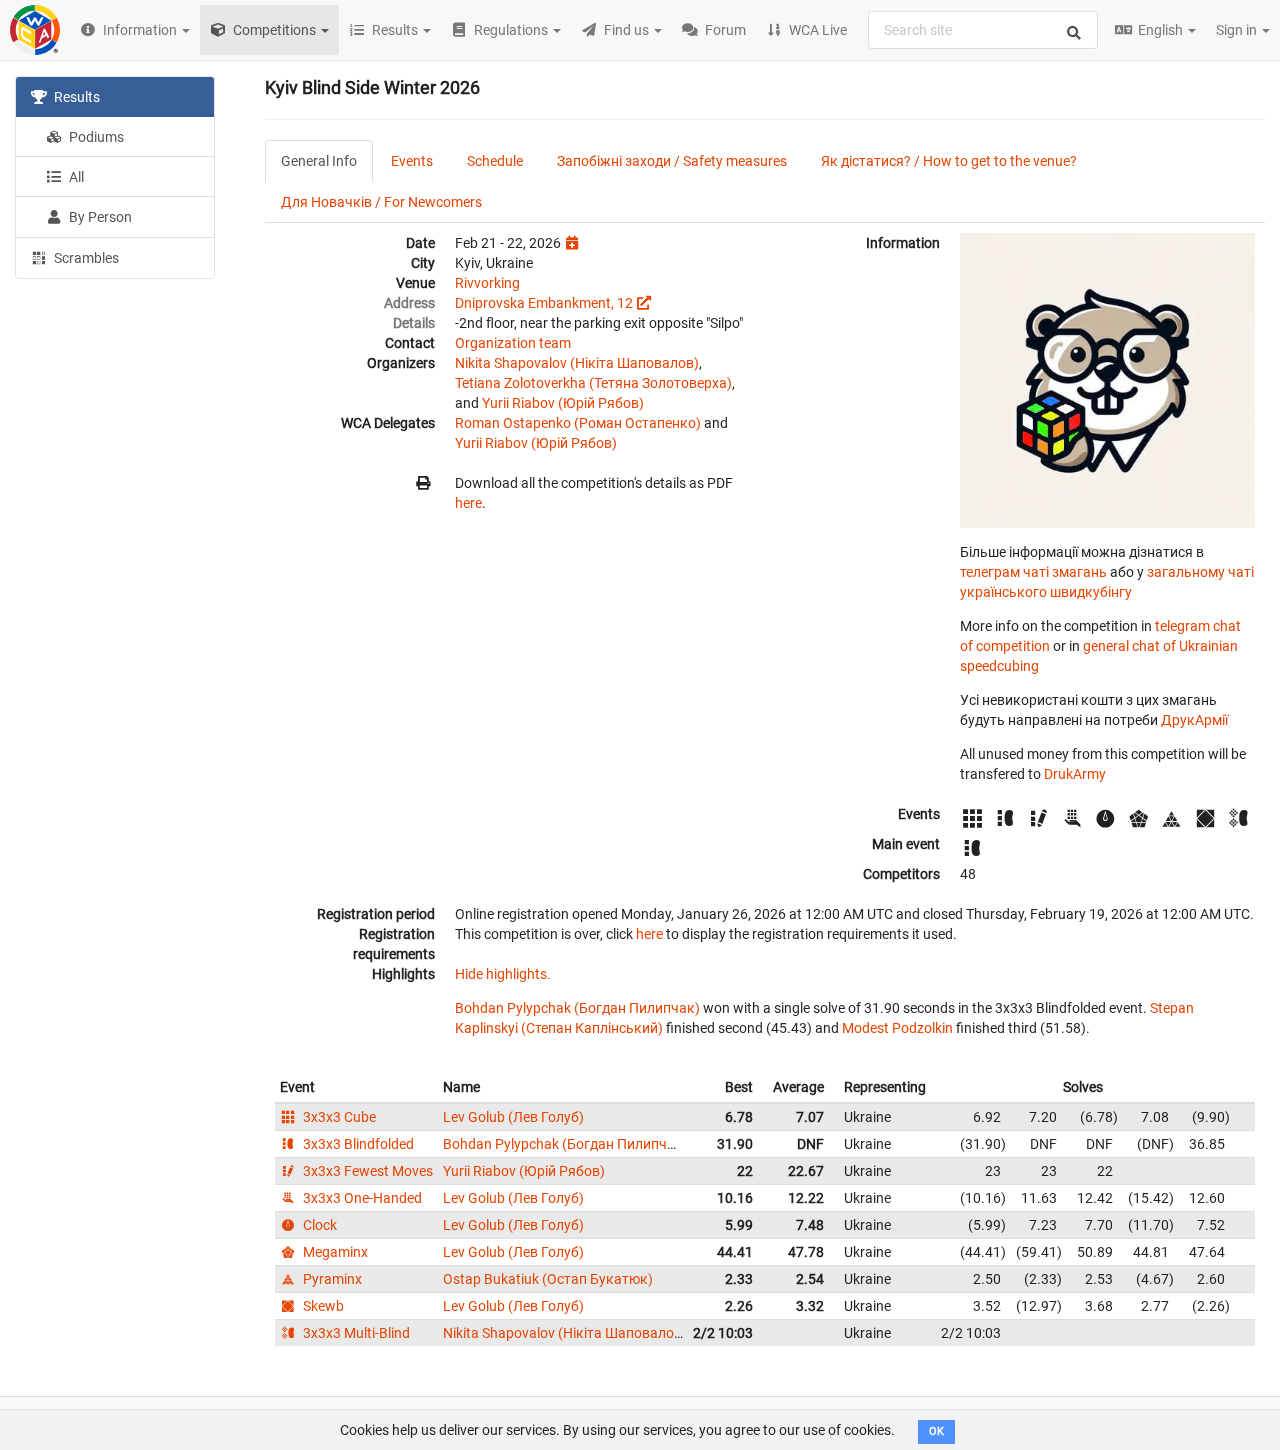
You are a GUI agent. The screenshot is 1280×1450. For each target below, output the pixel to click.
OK (936, 1431)
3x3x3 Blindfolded (357, 1144)
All (75, 177)
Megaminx (334, 1252)
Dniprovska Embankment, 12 (544, 303)
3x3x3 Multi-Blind (355, 1333)
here (468, 503)
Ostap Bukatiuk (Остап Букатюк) (548, 1279)
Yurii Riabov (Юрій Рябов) (563, 403)
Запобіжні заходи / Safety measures (672, 161)
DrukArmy (1075, 774)
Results (75, 97)
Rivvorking (487, 283)
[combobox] (983, 30)
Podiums (95, 137)
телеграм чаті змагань (1033, 572)
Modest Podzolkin (897, 1028)
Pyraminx (331, 1279)
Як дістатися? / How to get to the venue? (949, 161)
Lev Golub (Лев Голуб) (513, 1117)
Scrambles (85, 258)
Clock (318, 1225)
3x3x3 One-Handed (361, 1198)
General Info (319, 161)
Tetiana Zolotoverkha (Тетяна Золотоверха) (593, 383)
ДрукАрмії (1194, 720)
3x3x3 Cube (338, 1117)
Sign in (1238, 30)
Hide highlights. (503, 974)
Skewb (322, 1306)
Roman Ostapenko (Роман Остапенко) (578, 423)
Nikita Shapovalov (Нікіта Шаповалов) (577, 363)
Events (412, 161)
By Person (99, 217)
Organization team (513, 343)
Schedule (495, 161)
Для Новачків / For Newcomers (381, 202)
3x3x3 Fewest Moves (366, 1171)
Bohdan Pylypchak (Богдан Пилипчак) (577, 1008)
